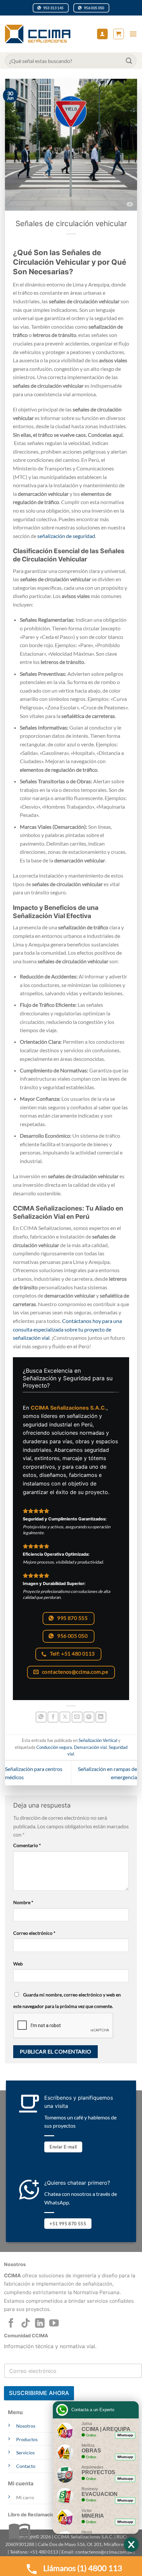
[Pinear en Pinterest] (89, 1717)
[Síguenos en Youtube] (54, 2324)
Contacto (26, 2466)
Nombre (23, 1902)
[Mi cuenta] (102, 34)
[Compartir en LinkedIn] (101, 1717)
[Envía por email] (77, 1717)
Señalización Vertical (98, 1740)
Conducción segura (54, 1747)
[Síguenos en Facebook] (11, 2324)
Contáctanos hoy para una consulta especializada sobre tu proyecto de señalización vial (67, 1329)
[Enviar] (129, 60)
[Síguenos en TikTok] (26, 2324)
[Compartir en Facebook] (53, 1717)
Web (18, 1964)
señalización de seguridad (66, 536)
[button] (119, 34)
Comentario (27, 1845)
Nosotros (26, 2426)
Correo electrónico (34, 1933)
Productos (27, 2439)
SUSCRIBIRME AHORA (39, 2393)
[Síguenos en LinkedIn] (40, 2324)
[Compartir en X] (65, 1717)
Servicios (25, 2453)
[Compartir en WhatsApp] (41, 1717)
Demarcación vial (90, 1747)
